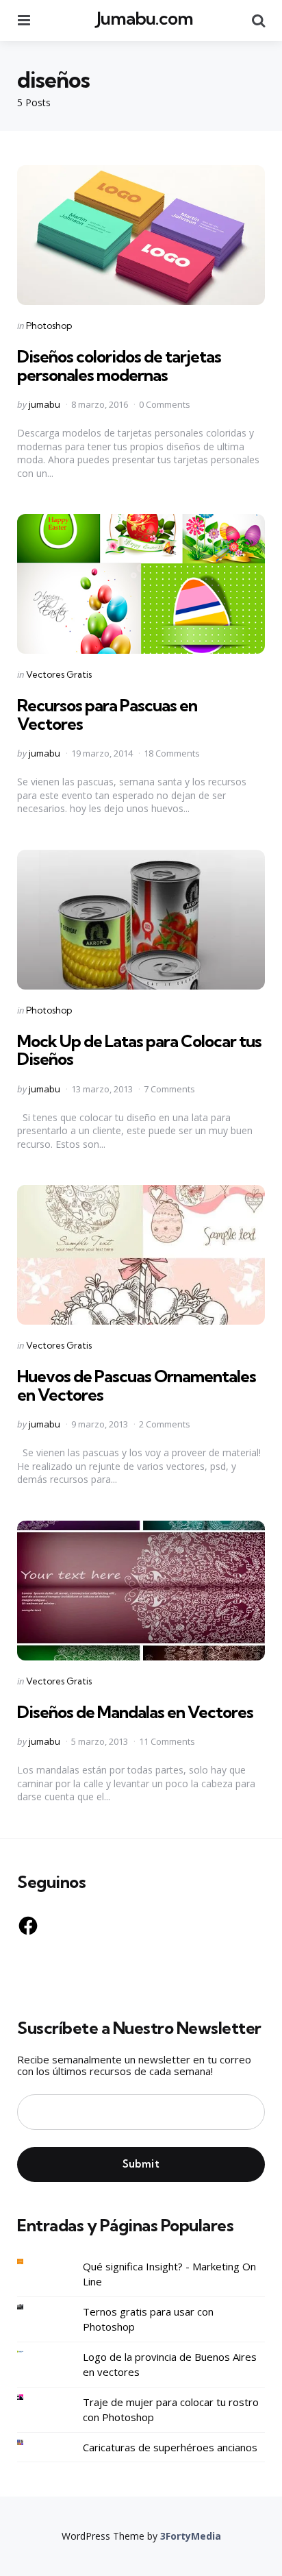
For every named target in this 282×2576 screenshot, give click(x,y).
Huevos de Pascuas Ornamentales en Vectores (137, 1385)
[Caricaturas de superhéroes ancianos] (31, 2443)
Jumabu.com (145, 18)
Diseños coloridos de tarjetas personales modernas (119, 365)
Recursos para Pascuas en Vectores (107, 714)
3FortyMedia (191, 2536)
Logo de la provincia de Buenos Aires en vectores (170, 2365)
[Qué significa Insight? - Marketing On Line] (31, 2262)
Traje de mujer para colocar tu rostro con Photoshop (171, 2410)
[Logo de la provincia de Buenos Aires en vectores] (31, 2352)
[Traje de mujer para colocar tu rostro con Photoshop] (31, 2397)
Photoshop (49, 326)
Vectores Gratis (59, 674)
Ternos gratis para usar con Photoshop (148, 2319)
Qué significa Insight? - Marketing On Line (169, 2274)
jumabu (44, 404)
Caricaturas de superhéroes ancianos (170, 2447)
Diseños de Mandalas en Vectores (135, 1712)
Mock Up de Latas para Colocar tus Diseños (139, 1050)
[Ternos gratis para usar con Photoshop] (31, 2307)
